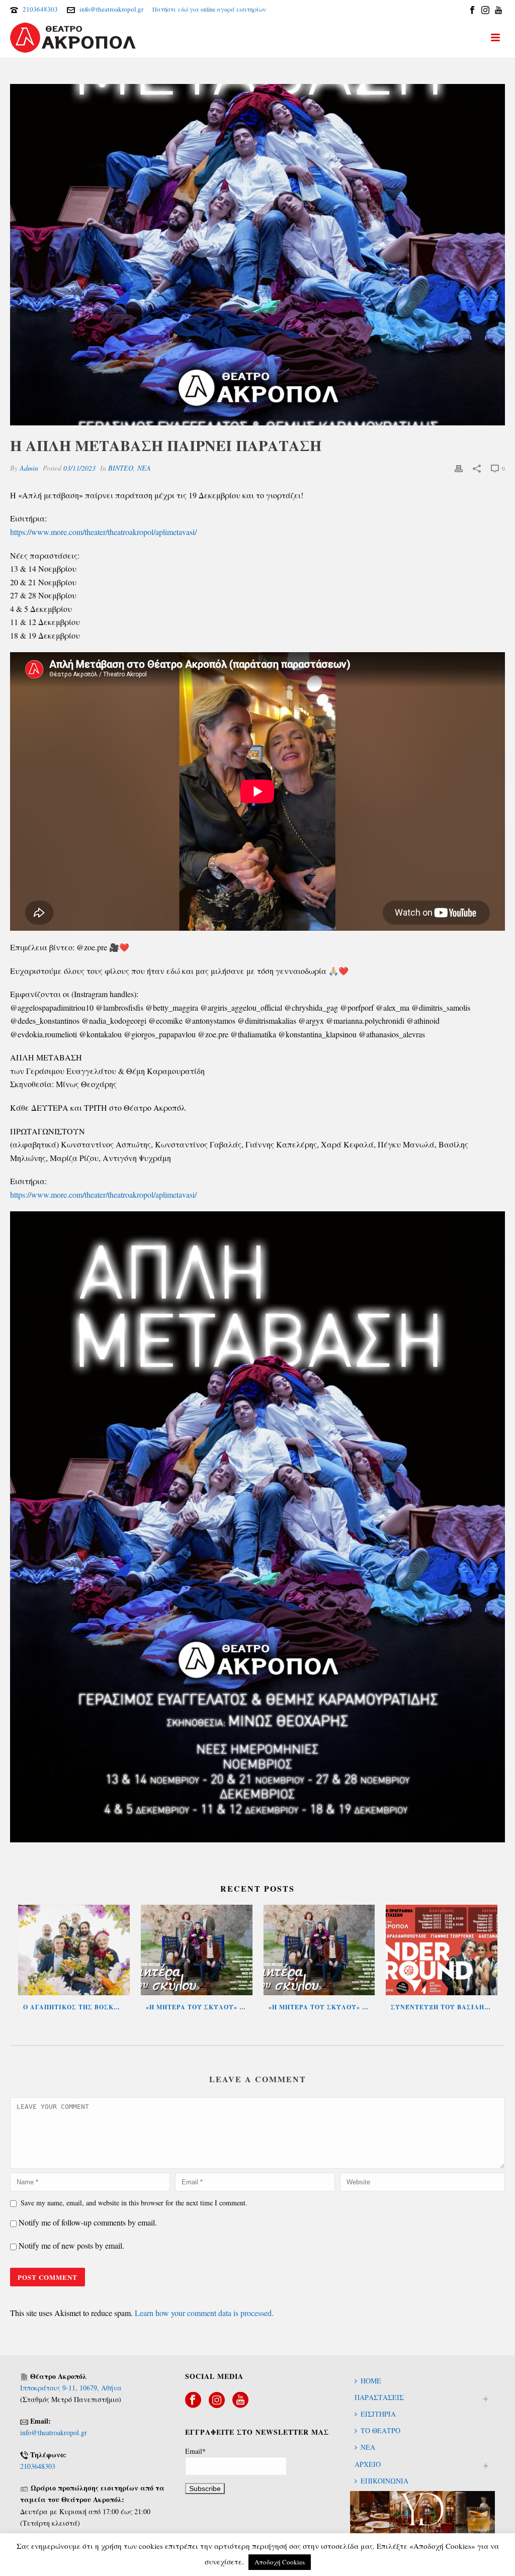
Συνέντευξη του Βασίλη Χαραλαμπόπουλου (444, 2007)
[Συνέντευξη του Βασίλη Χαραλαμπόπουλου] (442, 1950)
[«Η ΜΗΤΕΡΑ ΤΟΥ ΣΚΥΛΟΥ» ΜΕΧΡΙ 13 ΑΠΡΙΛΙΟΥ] (197, 1950)
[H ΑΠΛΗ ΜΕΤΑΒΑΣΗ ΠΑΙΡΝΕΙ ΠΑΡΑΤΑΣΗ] (257, 255)
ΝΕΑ (144, 468)
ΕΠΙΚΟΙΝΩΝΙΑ (384, 2481)
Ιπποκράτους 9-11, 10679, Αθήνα (71, 2388)
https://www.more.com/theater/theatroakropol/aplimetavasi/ (103, 532)
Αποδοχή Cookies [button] (280, 2562)
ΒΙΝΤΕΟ (121, 468)
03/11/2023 (79, 468)
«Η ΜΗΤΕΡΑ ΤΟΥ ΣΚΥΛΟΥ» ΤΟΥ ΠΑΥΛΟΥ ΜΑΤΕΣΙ (322, 2007)
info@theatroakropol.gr (111, 9)
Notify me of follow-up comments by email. (88, 2222)
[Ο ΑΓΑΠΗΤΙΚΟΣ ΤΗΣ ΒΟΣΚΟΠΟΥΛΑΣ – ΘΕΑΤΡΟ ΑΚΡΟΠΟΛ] (74, 1950)
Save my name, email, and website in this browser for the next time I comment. (134, 2203)
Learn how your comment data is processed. (204, 2313)
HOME (371, 2381)
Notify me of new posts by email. (71, 2245)
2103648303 (40, 9)
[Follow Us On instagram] (217, 2401)
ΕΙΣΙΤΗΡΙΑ (378, 2414)
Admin (29, 468)
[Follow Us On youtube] (240, 2401)
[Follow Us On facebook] (193, 2401)
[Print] (459, 468)
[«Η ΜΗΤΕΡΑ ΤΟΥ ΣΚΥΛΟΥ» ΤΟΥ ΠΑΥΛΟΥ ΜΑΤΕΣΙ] (319, 1950)
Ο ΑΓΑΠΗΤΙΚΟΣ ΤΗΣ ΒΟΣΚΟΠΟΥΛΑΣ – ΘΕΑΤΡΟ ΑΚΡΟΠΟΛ (76, 2007)
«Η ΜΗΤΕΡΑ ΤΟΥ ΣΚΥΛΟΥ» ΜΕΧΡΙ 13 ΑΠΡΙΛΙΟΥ (199, 2007)
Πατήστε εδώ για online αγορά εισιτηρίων (209, 9)
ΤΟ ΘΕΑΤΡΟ (380, 2430)
